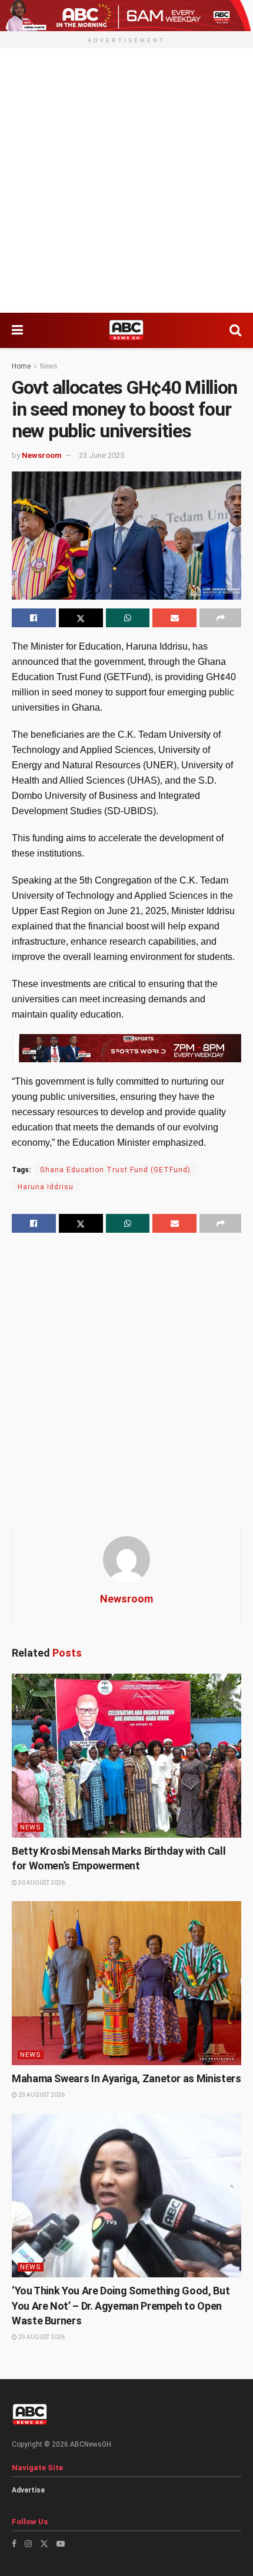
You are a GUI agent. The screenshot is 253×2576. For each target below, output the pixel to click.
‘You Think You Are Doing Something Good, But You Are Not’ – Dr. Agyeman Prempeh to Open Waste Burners (121, 2305)
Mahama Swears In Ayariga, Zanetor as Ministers (126, 2078)
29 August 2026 (41, 2095)
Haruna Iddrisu (46, 1187)
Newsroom (42, 455)
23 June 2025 (101, 455)
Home (21, 366)
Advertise (28, 2490)
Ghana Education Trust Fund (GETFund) (115, 1170)
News (49, 366)
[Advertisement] (126, 180)
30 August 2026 (41, 1883)
